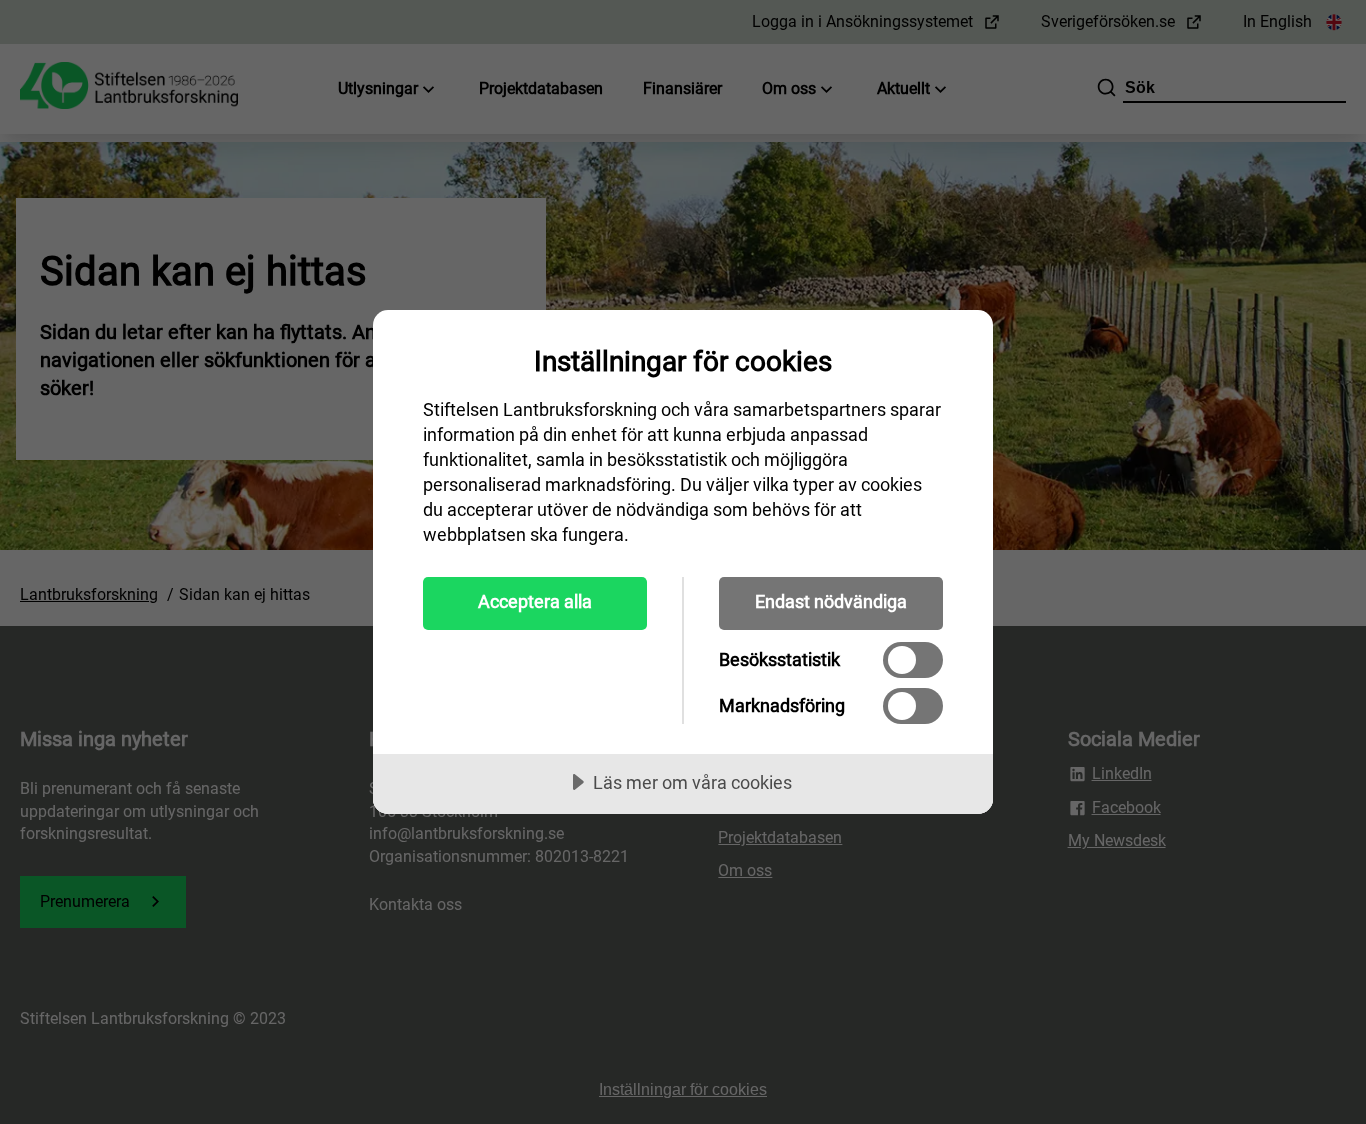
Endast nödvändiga (831, 601)
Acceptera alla (535, 601)
